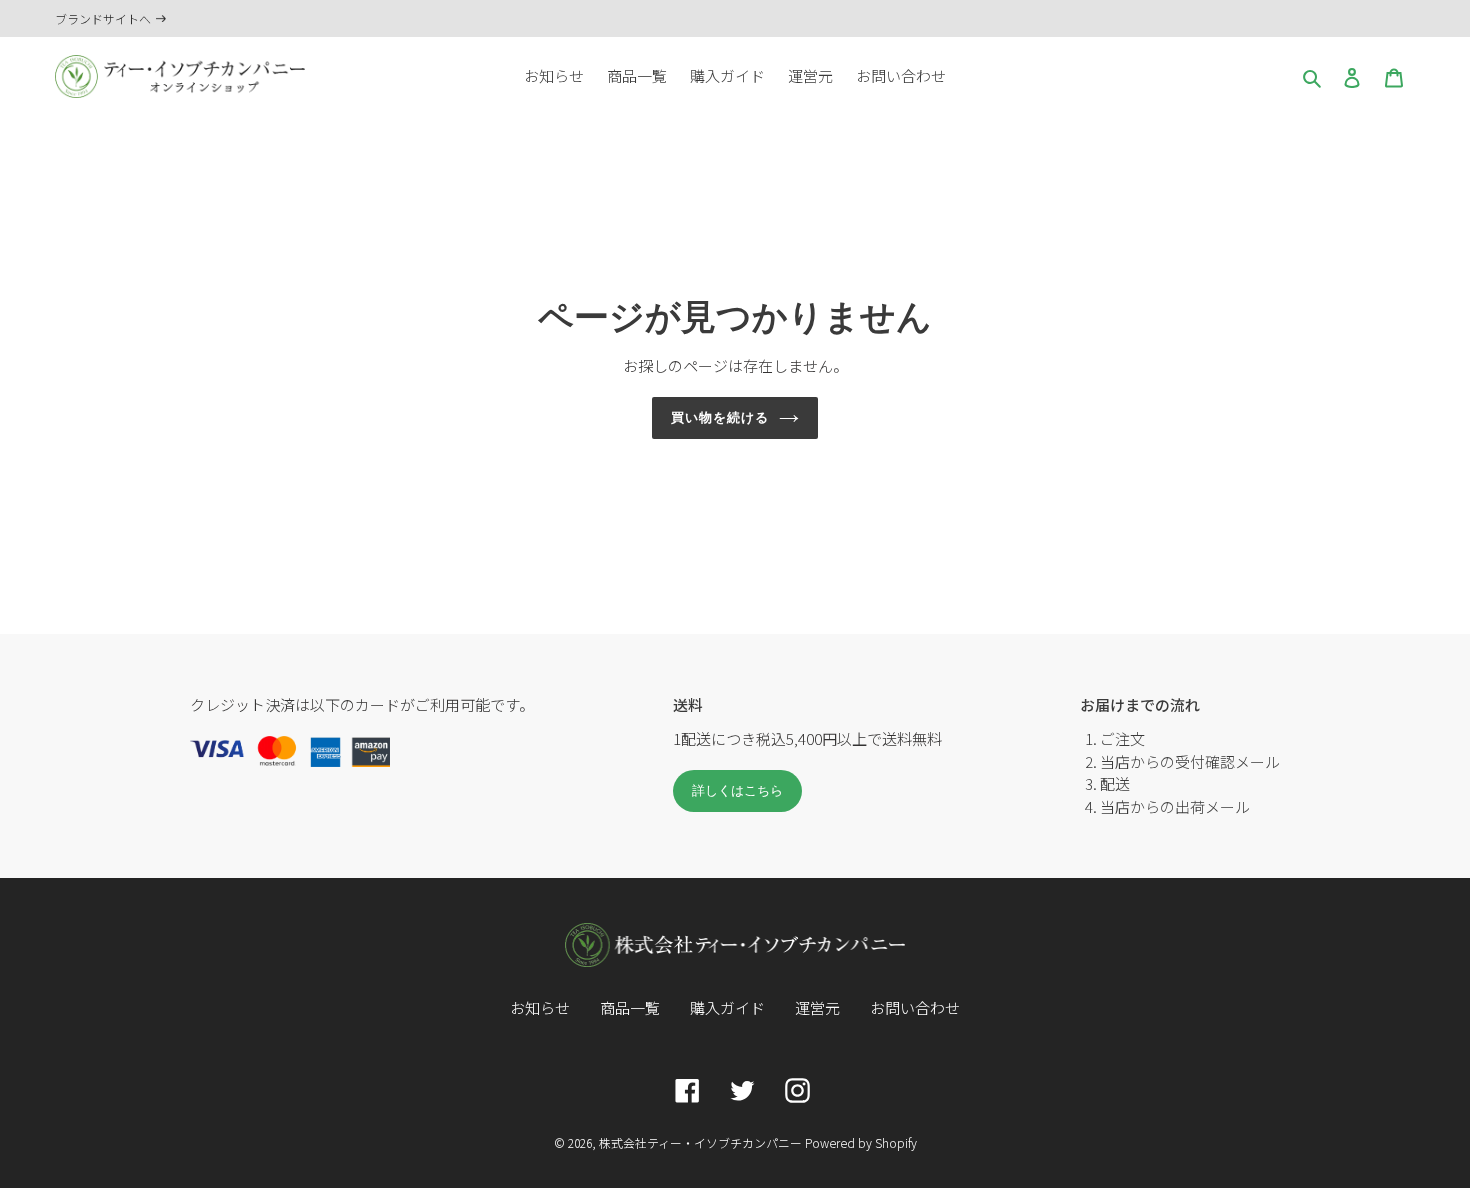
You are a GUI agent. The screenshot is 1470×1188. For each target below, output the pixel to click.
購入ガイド (727, 1007)
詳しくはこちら (737, 790)
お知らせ (540, 1007)
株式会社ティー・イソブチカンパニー (700, 1142)
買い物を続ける (720, 417)
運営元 (817, 1007)
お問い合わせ (915, 1007)
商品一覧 (630, 1007)
